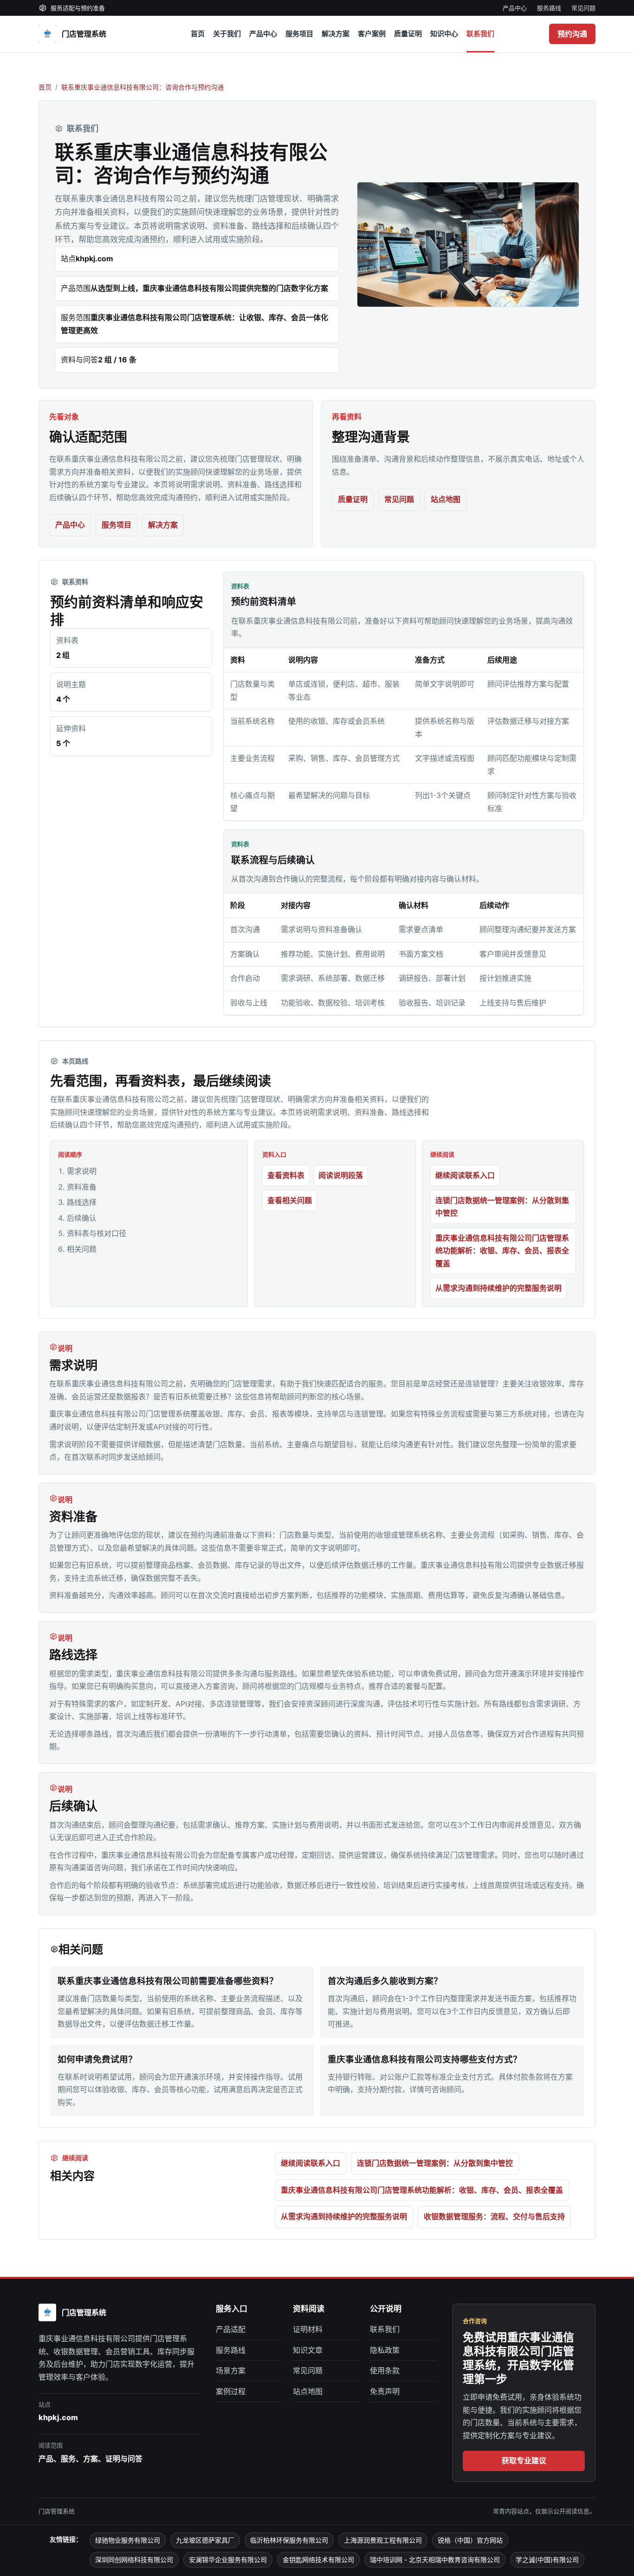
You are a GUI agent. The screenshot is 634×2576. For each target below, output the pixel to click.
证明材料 (308, 2329)
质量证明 (408, 34)
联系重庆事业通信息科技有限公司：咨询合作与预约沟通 (142, 87)
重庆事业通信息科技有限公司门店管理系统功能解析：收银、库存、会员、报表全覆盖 (502, 1251)
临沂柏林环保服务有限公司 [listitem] (289, 2540)
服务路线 (549, 8)
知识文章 (308, 2350)
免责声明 (385, 2391)
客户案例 (372, 34)
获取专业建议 (524, 2460)
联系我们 (480, 34)
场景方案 (231, 2370)
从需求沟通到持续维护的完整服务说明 (498, 1288)
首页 (198, 34)
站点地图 (446, 499)
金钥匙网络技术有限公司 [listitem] (318, 2560)
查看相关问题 (290, 1200)
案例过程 (231, 2391)
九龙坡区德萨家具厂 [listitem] (205, 2540)
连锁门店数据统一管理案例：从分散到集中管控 (502, 1207)
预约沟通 (572, 34)
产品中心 (515, 8)
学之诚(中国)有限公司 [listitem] (547, 2560)
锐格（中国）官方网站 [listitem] (470, 2540)
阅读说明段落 (341, 1175)
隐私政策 (385, 2350)
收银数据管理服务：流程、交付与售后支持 (494, 2216)
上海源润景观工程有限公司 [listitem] (383, 2540)
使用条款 (385, 2370)
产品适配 (231, 2329)
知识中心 (444, 34)
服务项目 (299, 34)
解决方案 (336, 34)
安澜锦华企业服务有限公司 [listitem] (228, 2560)
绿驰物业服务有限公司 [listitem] (128, 2540)
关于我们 (227, 34)
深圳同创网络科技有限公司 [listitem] (134, 2560)
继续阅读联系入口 (465, 1175)
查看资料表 (286, 1175)
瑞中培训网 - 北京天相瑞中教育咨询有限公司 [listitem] (435, 2560)
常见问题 (583, 8)
